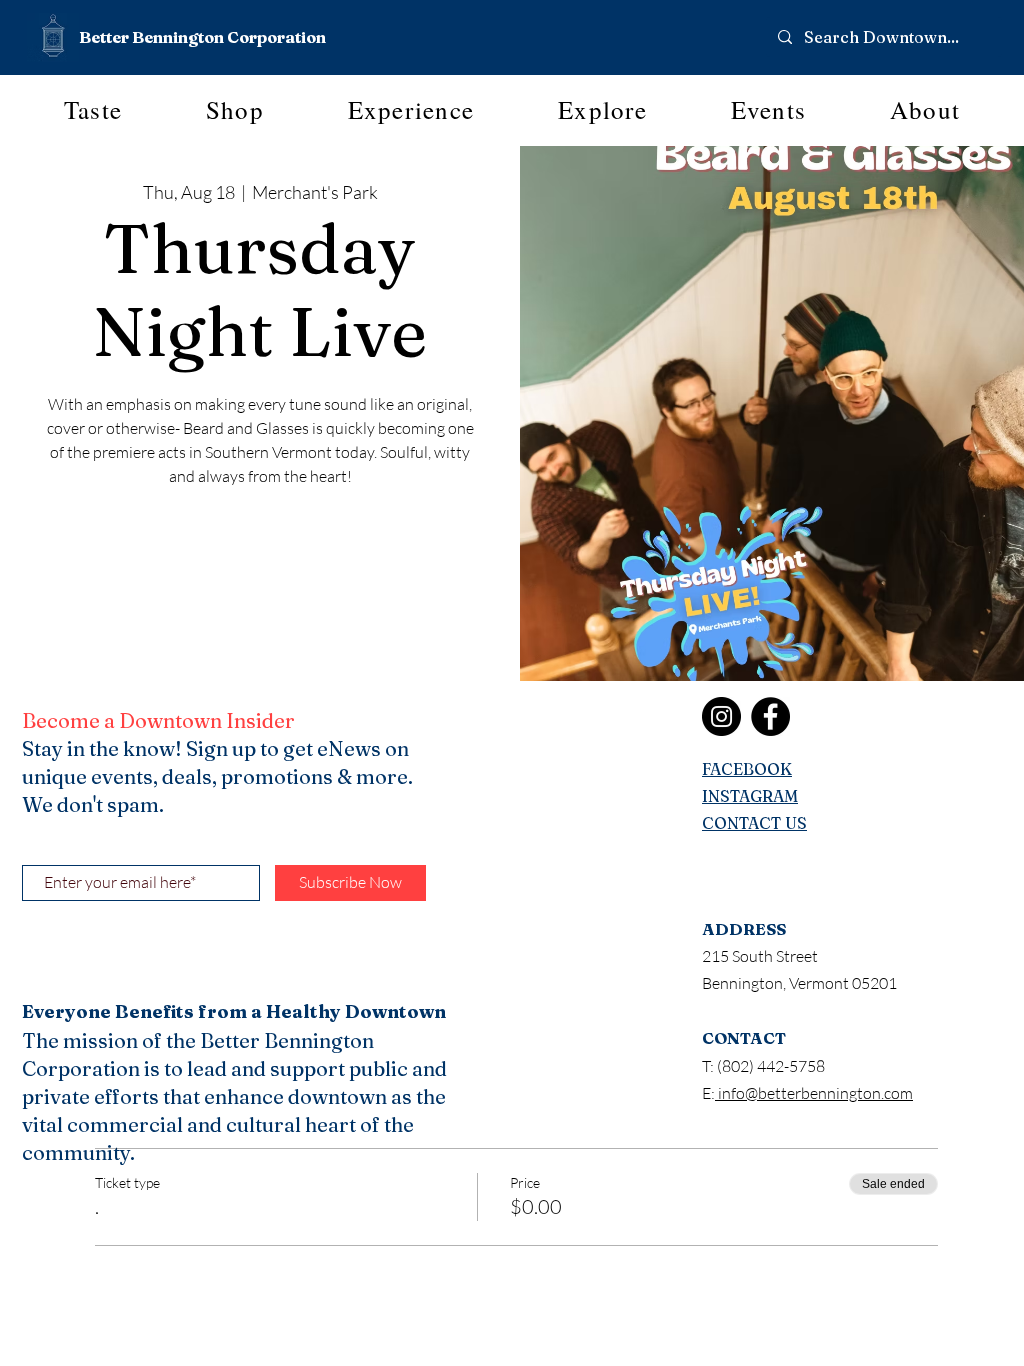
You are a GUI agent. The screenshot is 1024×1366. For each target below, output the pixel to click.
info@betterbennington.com (814, 1093)
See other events (260, 588)
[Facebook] (770, 716)
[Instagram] (721, 716)
